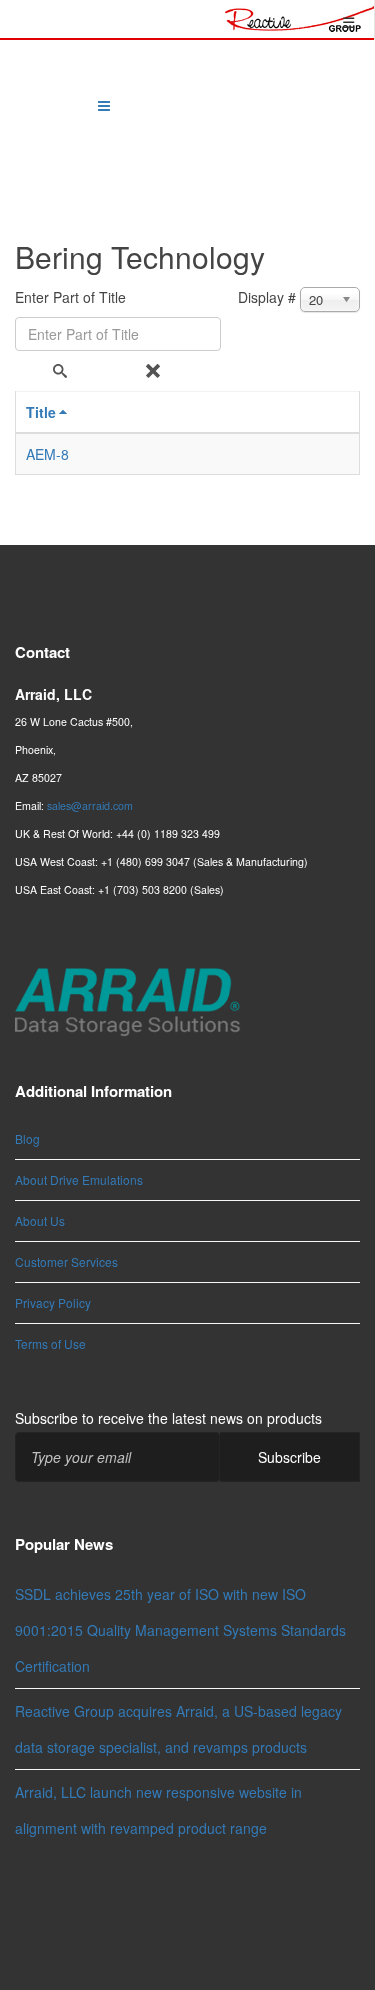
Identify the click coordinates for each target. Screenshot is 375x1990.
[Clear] (155, 371)
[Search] (62, 371)
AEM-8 (47, 454)
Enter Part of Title (72, 297)
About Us (40, 1220)
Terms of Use (50, 1343)
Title (41, 412)
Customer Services (66, 1261)
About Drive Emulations (79, 1179)
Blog (27, 1138)
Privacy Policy (53, 1302)
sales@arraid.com (90, 805)
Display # (267, 297)
